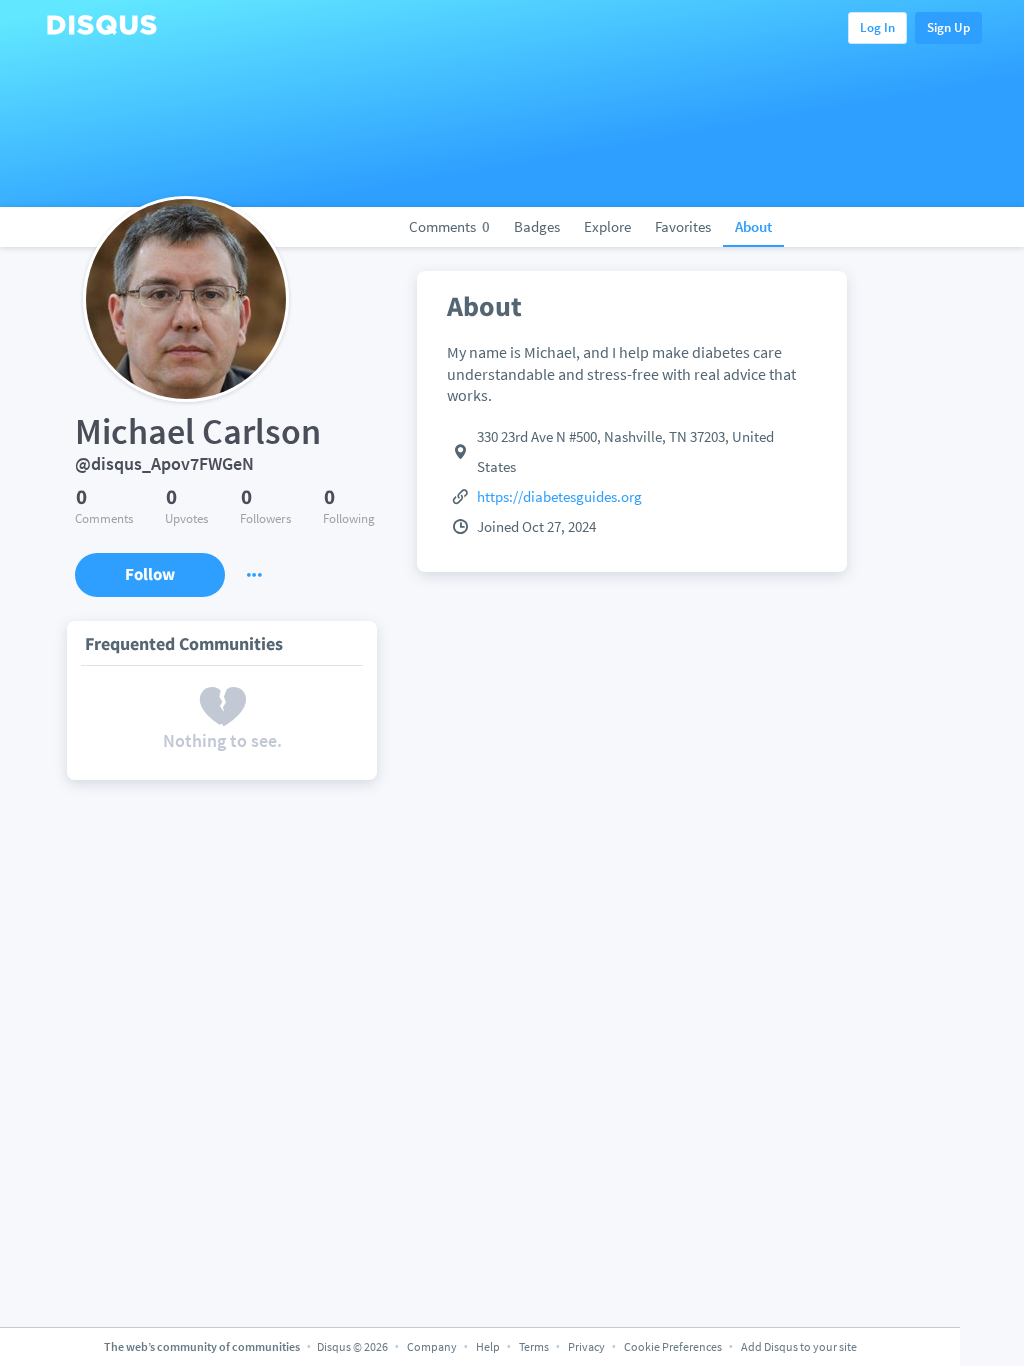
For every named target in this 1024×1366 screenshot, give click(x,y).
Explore (607, 226)
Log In (877, 27)
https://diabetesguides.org (559, 496)
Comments (449, 226)
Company (432, 1346)
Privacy (586, 1346)
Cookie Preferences (674, 1346)
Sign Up (948, 27)
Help (488, 1346)
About (753, 226)
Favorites (683, 226)
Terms (534, 1346)
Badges (537, 226)
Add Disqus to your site (799, 1346)
